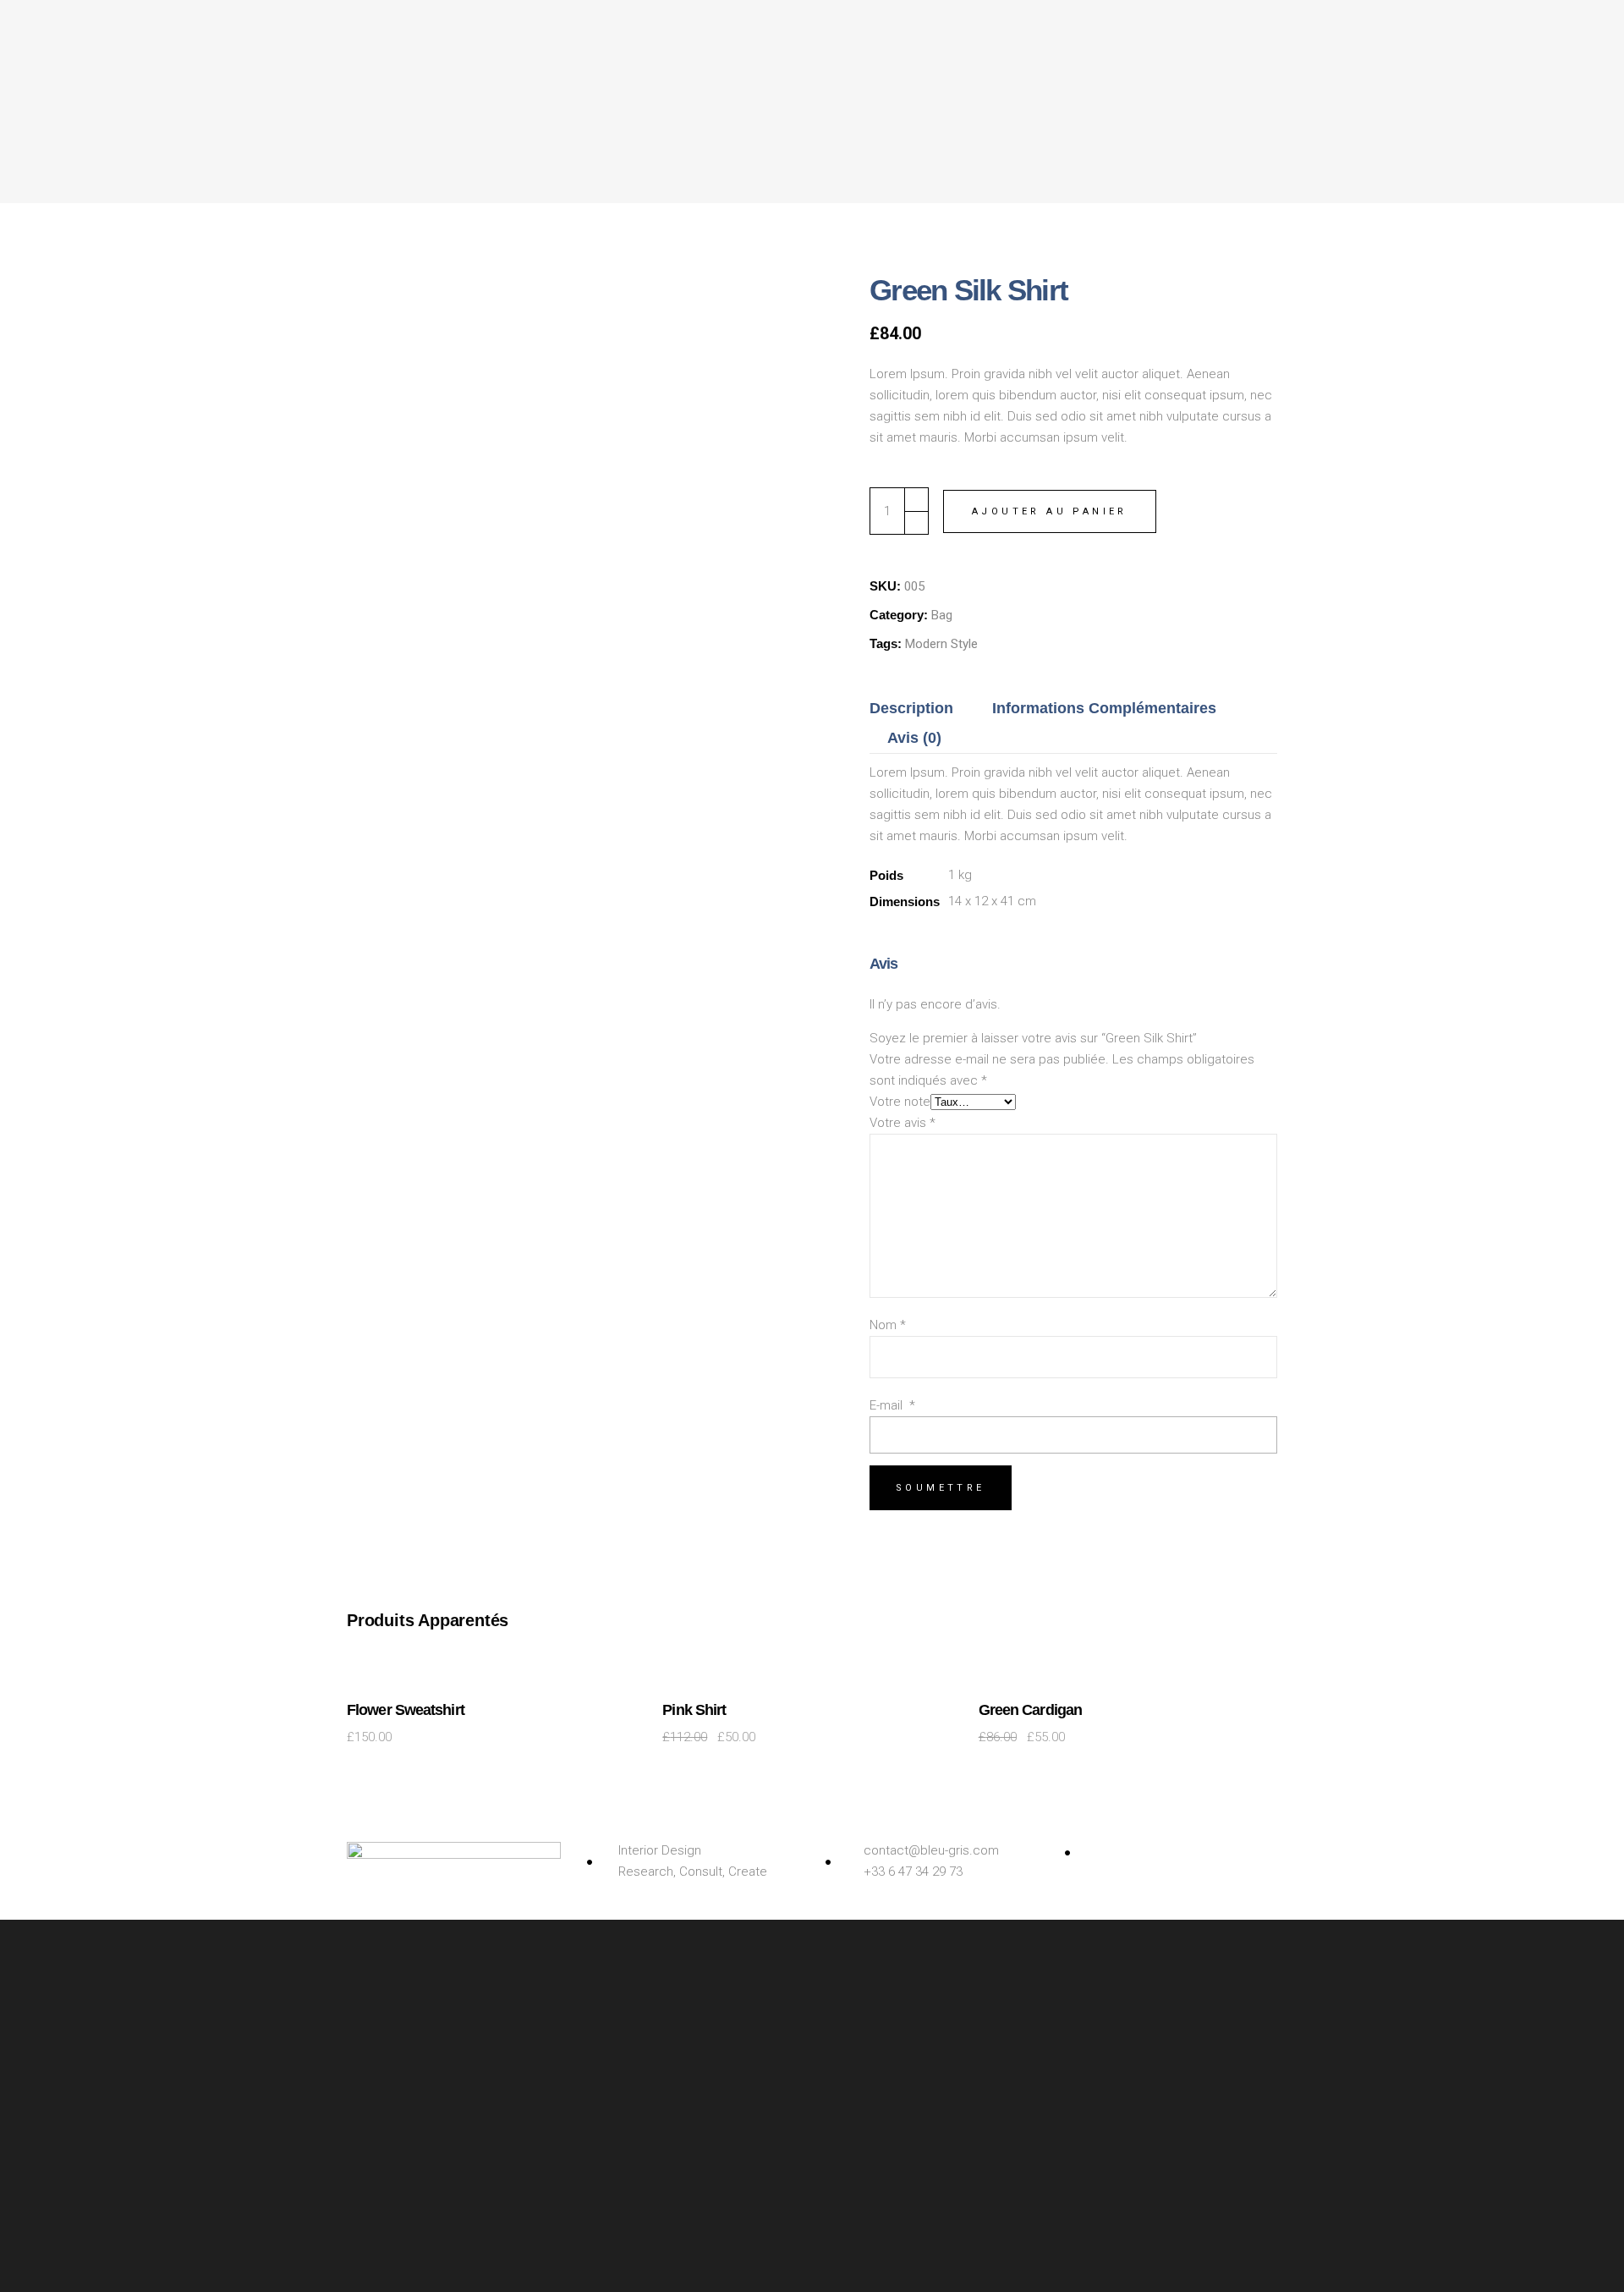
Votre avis (903, 1123)
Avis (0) (914, 738)
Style (964, 644)
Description (911, 708)
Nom (888, 1325)
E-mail (892, 1405)
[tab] (920, 709)
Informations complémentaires (1104, 708)
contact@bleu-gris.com (931, 1850)
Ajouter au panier (1050, 511)
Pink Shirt (694, 1710)
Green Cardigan (1030, 1710)
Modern (926, 644)
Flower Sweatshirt (406, 1710)
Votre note (900, 1102)
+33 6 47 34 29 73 (913, 1872)
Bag (942, 615)
